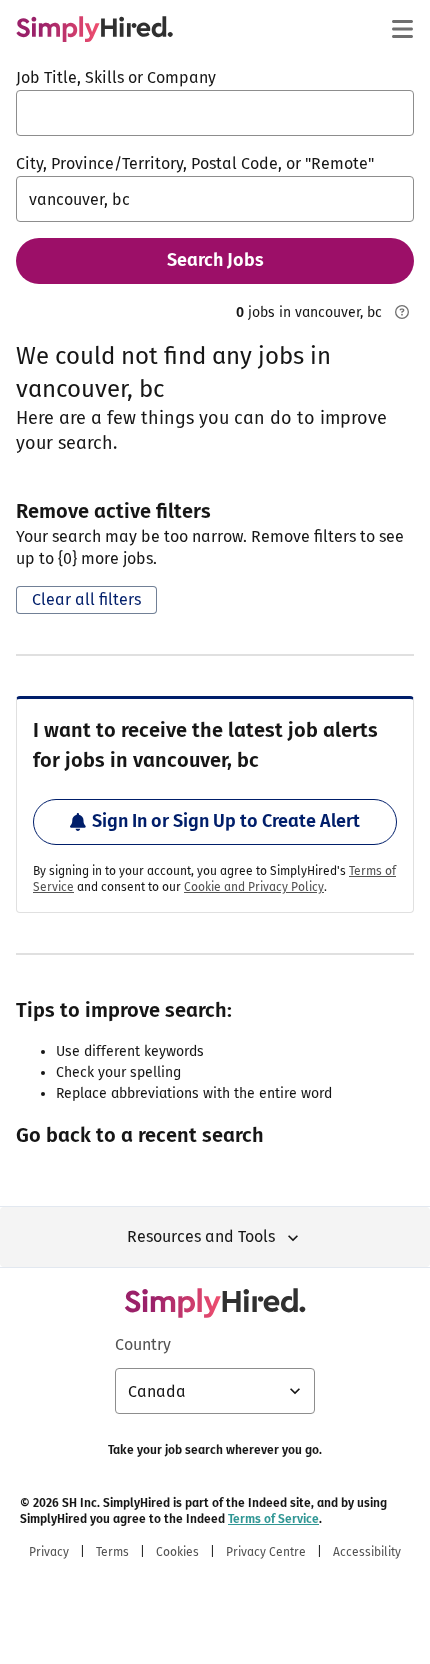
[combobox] (215, 113)
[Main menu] (402, 29)
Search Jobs (215, 260)
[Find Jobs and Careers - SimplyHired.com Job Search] (94, 29)
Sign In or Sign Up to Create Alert (226, 821)
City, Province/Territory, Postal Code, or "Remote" (195, 163)
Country (143, 1344)
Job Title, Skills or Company (116, 77)
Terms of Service (273, 1519)
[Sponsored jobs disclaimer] (402, 312)
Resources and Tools (201, 1236)
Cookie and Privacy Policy (254, 887)
